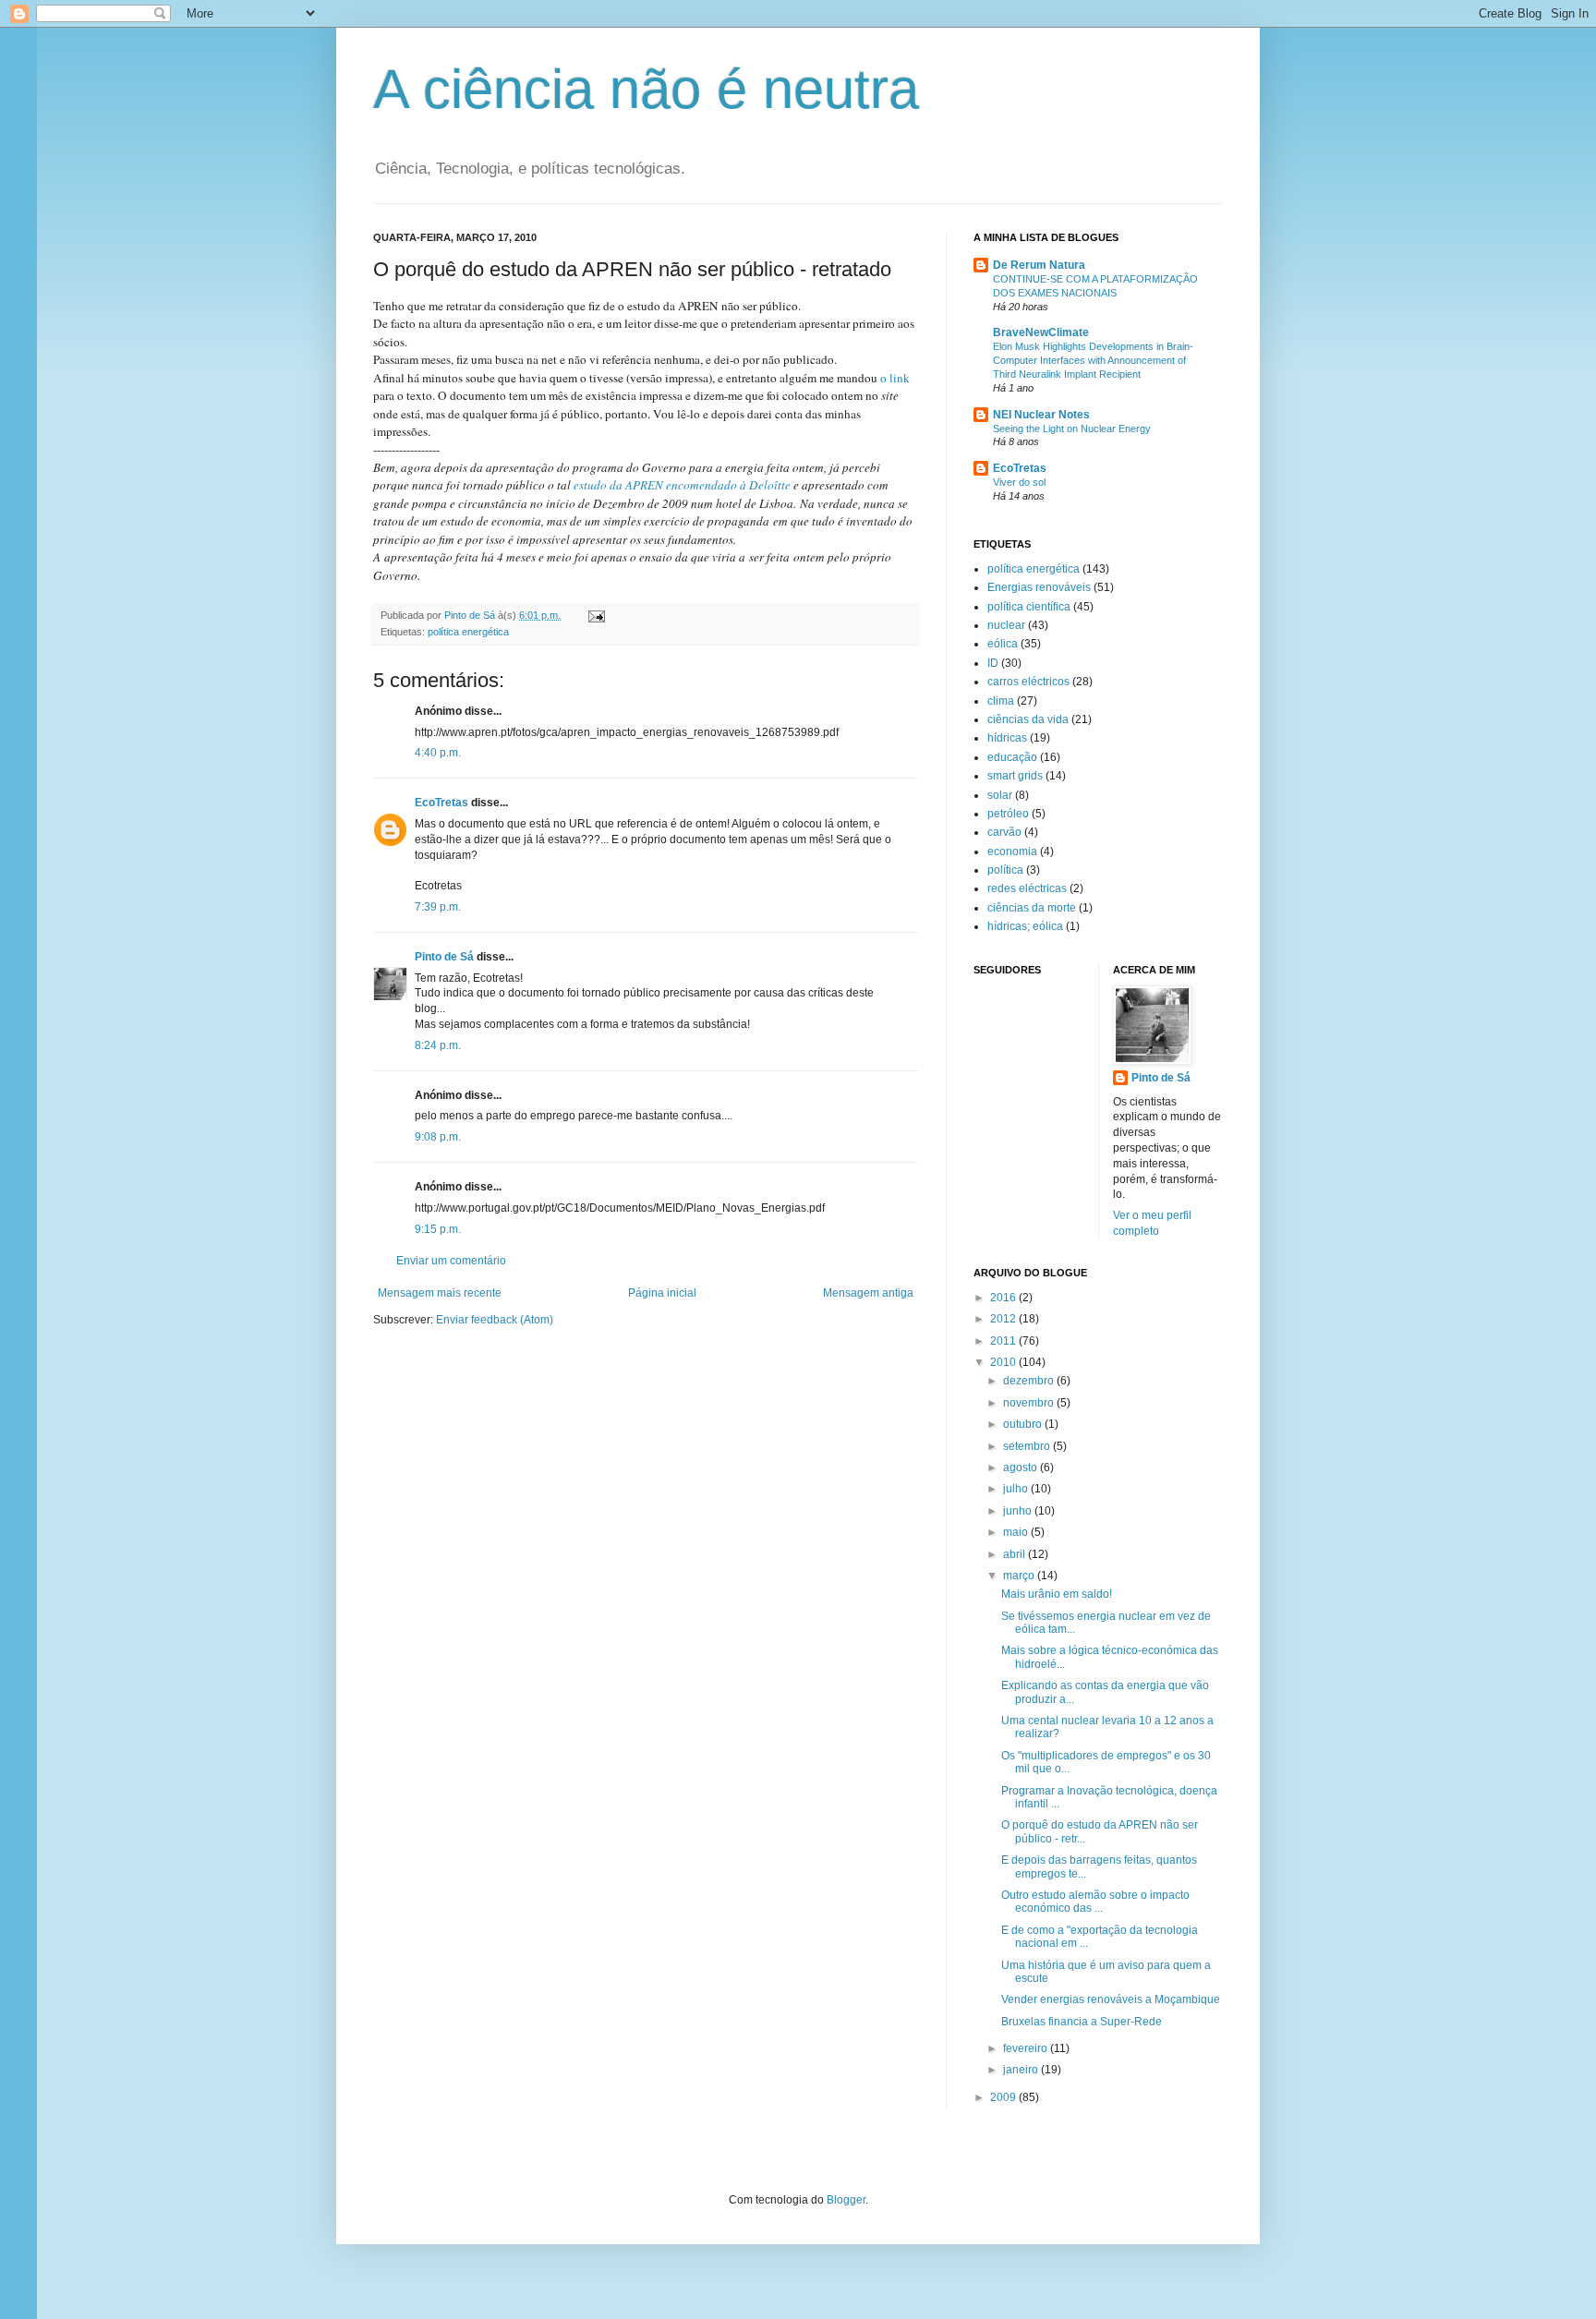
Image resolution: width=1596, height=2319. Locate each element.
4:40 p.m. (438, 753)
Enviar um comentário (451, 1261)
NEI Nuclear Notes (1041, 415)
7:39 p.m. (438, 907)
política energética (468, 632)
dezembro (1030, 1381)
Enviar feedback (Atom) (495, 1320)
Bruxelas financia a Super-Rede (1082, 2022)
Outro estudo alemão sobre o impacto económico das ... (1095, 1902)
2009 (1004, 2097)
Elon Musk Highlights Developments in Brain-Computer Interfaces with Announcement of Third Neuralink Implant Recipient (1093, 360)
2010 (1004, 1362)
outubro (1024, 1424)
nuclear (1006, 625)
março (1020, 1576)
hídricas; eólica (1025, 926)
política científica (1029, 607)
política (1005, 870)
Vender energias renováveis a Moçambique (1111, 1999)
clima (1001, 701)
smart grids (1015, 776)
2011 (1004, 1341)
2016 (1004, 1298)
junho (1019, 1511)
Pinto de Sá (444, 957)
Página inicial (662, 1293)
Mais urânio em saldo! (1057, 1594)
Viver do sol (1019, 482)
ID (993, 663)
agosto (1022, 1467)
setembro (1028, 1446)
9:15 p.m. (438, 1229)
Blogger (846, 2200)
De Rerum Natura (1039, 265)
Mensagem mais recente (440, 1293)
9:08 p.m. (438, 1137)
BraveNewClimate (1041, 332)
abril (1016, 1554)
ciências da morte (1032, 908)
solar (1000, 795)
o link (895, 378)
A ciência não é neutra (646, 89)
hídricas (1007, 738)
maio (1017, 1532)
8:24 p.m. (438, 1045)
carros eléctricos (1028, 682)
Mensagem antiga (868, 1293)
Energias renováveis (1039, 587)
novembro (1030, 1403)
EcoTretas (441, 803)
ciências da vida (1028, 719)
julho (1017, 1489)
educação (1012, 757)
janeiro (1022, 2070)
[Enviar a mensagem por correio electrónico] (596, 615)
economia (1012, 852)
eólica (1003, 644)
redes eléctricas (1027, 888)
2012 (1004, 1319)
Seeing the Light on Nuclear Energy (1072, 429)
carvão (1004, 832)
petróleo (1008, 814)
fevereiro (1027, 2048)
